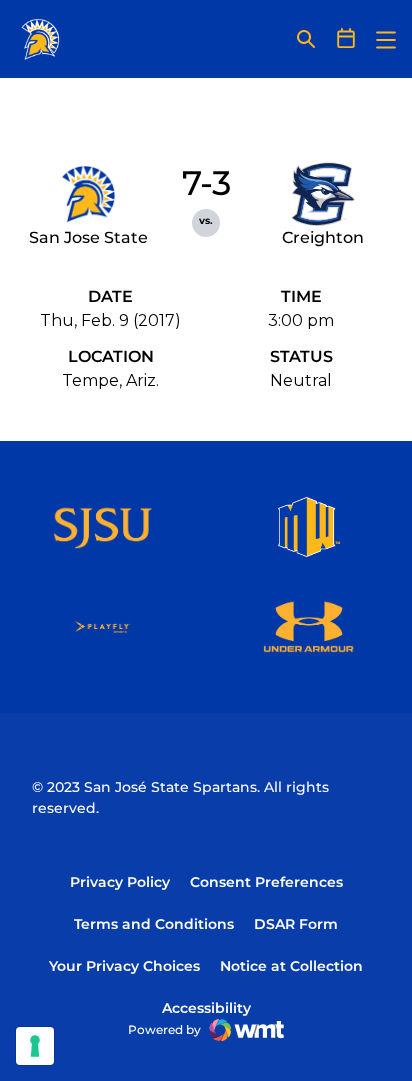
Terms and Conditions (154, 924)
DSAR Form (296, 924)
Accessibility (206, 1007)
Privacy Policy (120, 882)
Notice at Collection (291, 966)
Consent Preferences (266, 882)
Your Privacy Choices (124, 966)
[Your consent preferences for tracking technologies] (35, 1046)
